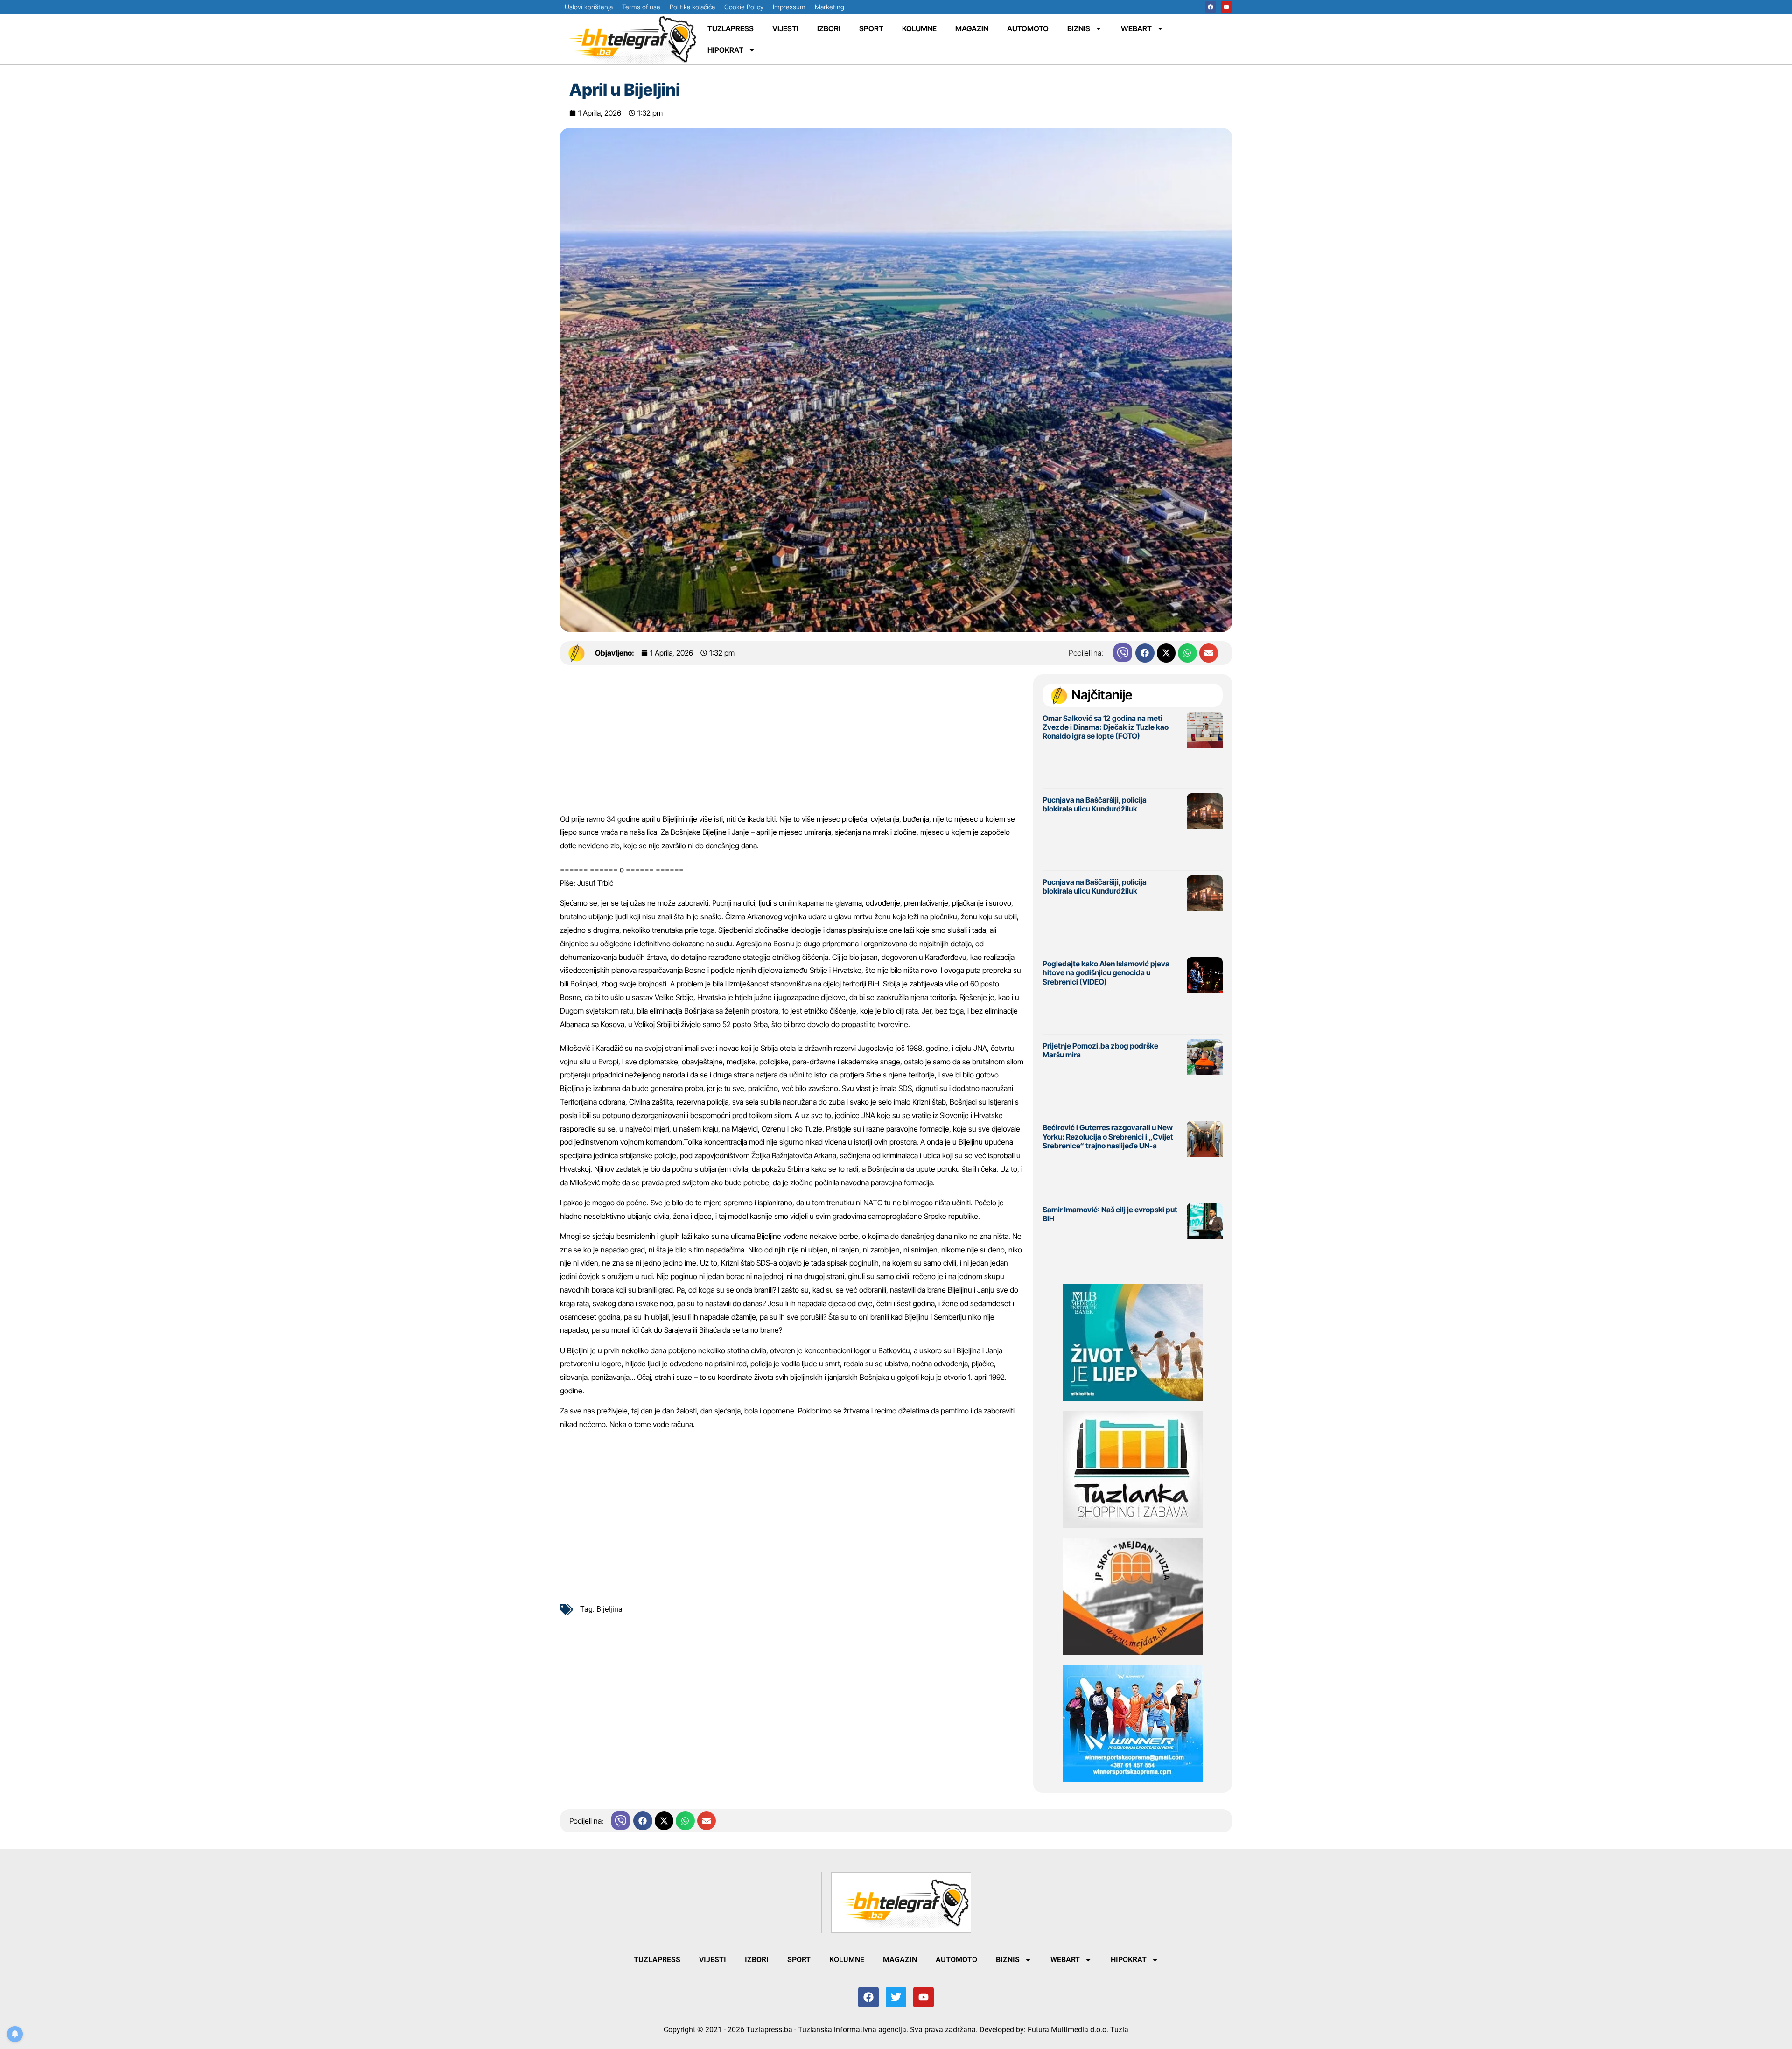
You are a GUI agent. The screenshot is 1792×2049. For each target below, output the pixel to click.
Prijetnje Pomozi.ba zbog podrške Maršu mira (1100, 1050)
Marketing (829, 7)
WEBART (1136, 28)
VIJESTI (785, 28)
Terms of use (641, 7)
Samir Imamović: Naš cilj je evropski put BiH (1110, 1214)
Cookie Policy (744, 7)
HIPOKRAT (725, 50)
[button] (1145, 653)
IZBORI (829, 28)
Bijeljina (609, 1609)
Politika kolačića (692, 7)
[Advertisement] (792, 743)
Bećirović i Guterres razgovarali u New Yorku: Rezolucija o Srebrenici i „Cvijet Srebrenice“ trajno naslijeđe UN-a (1108, 1136)
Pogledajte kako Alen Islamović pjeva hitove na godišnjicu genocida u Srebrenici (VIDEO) (1106, 972)
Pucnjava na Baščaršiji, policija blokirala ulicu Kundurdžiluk (1095, 804)
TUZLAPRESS (731, 28)
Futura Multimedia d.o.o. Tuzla (1078, 2030)
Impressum (789, 7)
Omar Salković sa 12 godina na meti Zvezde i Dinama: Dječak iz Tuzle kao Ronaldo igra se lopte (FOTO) (1106, 727)
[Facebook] (1211, 7)
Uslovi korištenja (589, 7)
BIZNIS (1079, 28)
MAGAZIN (972, 28)
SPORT (871, 28)
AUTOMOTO (1028, 28)
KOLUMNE (919, 28)
